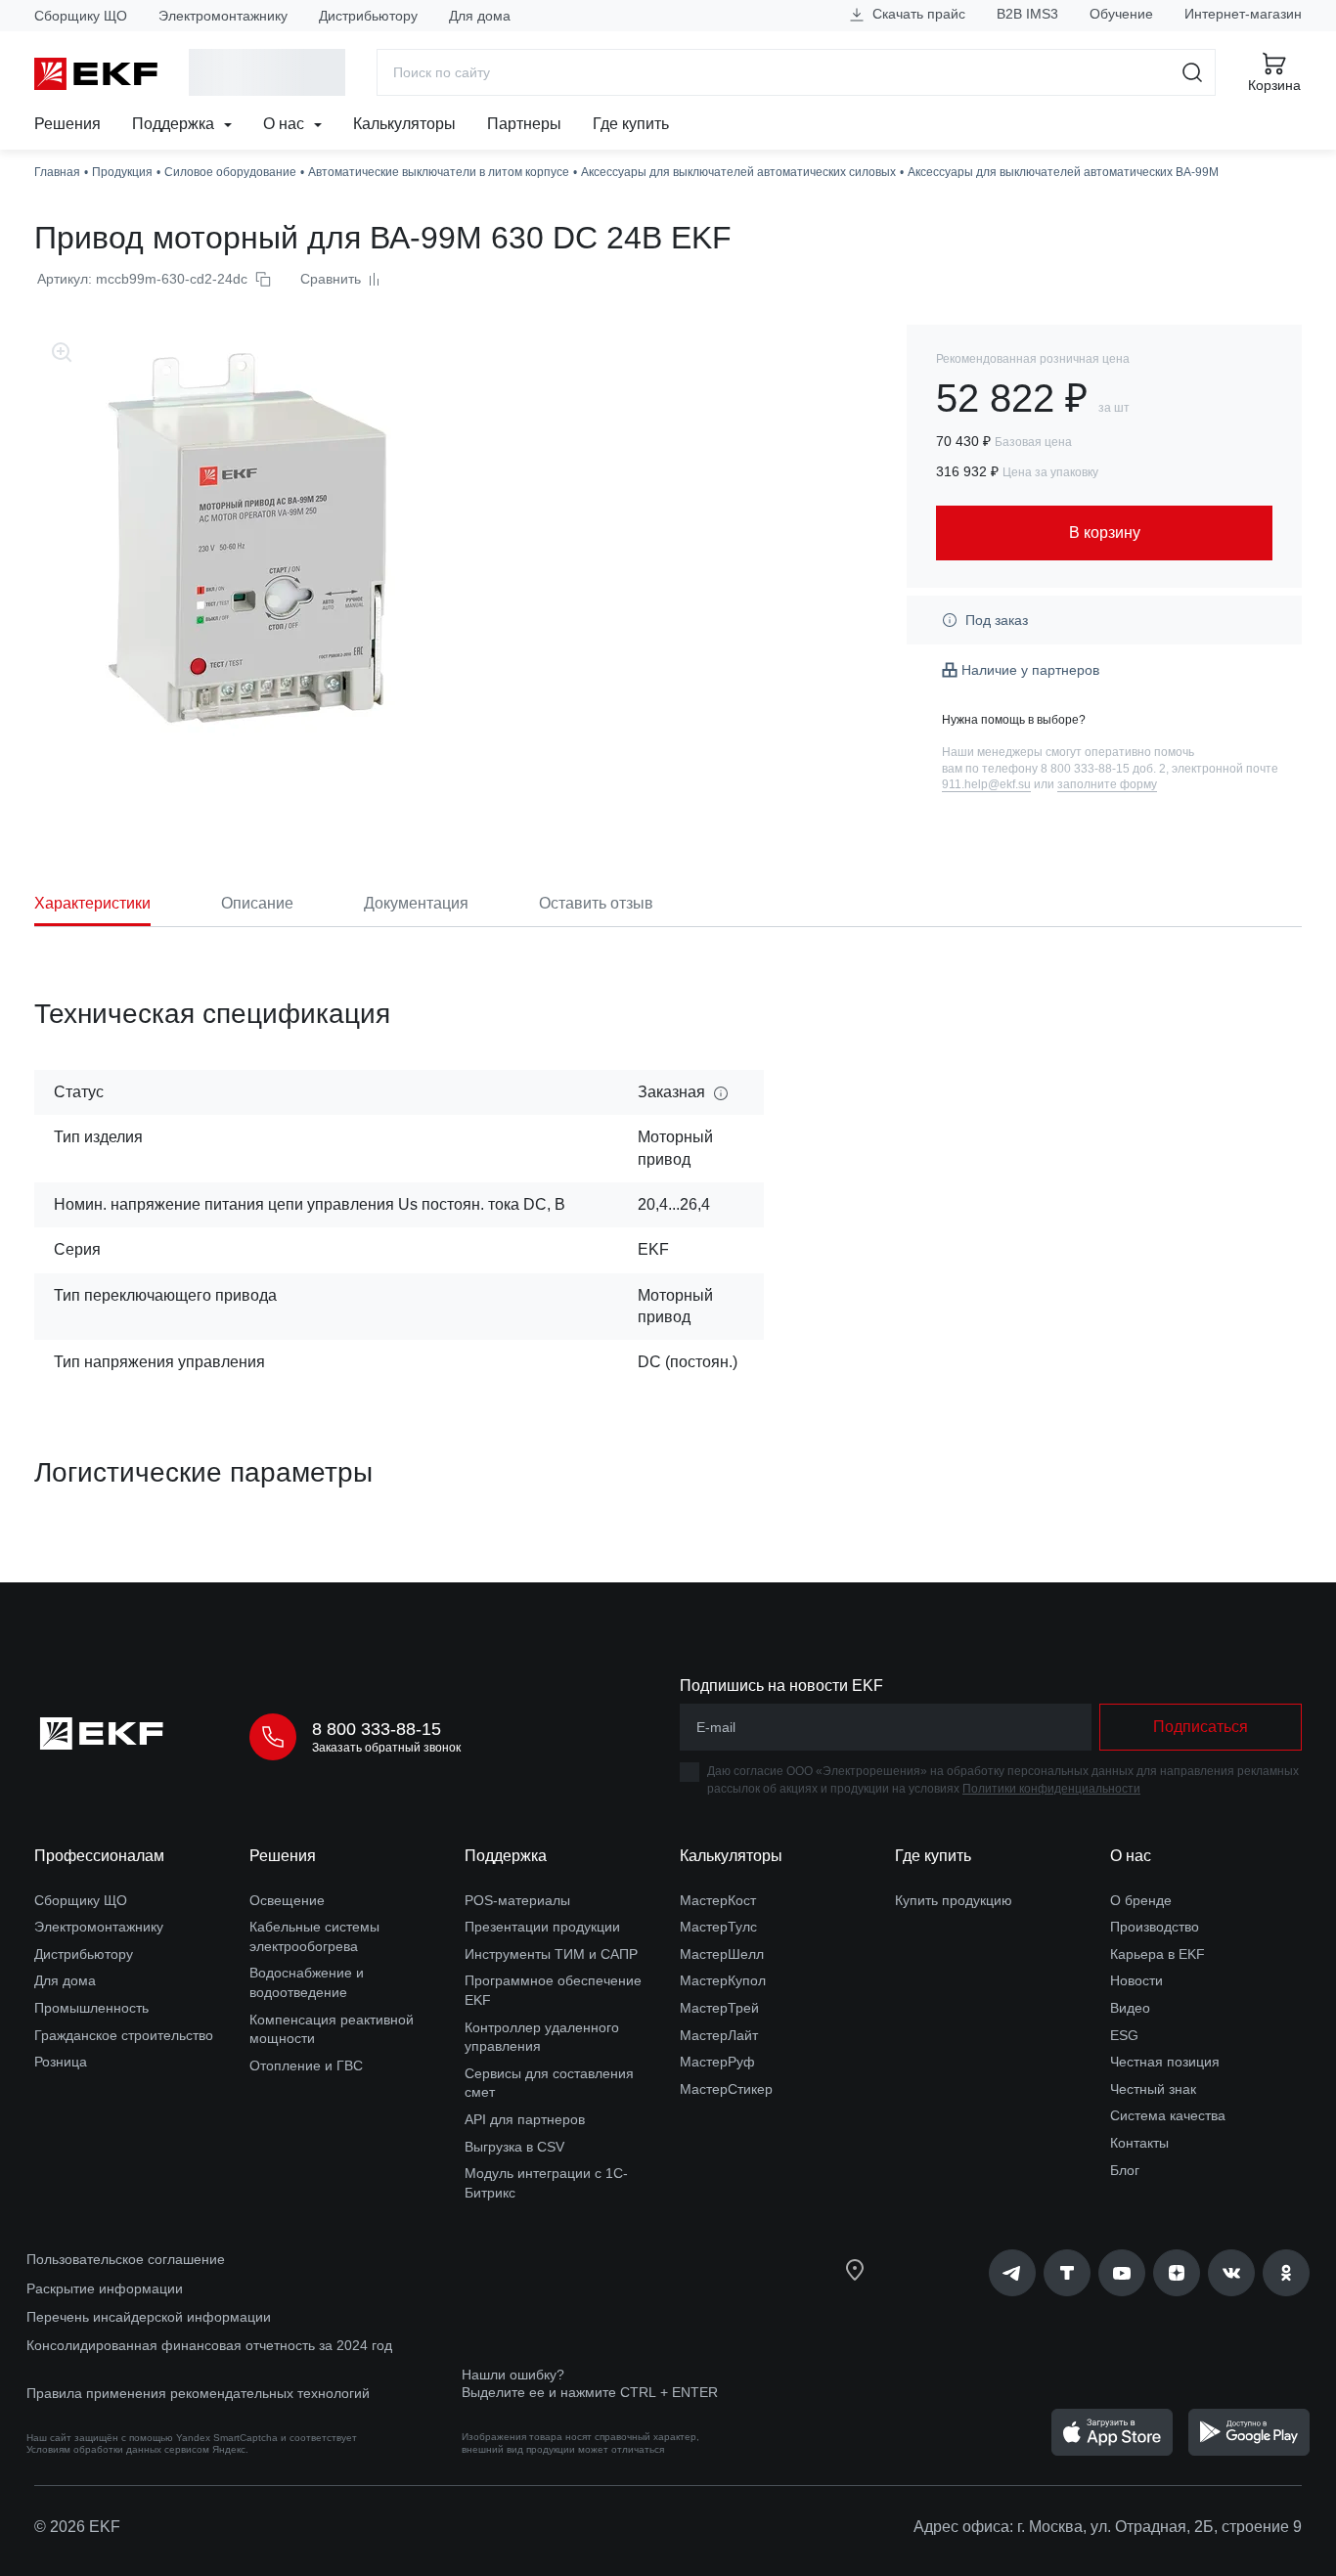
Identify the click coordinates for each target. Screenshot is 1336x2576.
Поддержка (175, 124)
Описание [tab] (257, 903)
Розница (61, 2062)
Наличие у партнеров (1030, 670)
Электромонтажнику (223, 16)
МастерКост (718, 1900)
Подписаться (1201, 1727)
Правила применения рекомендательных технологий (198, 2393)
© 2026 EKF (77, 2527)
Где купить (631, 124)
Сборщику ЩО (81, 16)
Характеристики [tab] (92, 903)
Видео (1130, 2008)
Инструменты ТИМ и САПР (551, 1954)
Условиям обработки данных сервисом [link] (118, 2449)
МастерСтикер (726, 2089)
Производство (1155, 1927)
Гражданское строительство (124, 2035)
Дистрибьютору (368, 16)
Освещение (287, 1900)
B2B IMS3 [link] (1027, 14)
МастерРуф (717, 2062)
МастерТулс (718, 1927)
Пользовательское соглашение (126, 2259)
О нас (286, 124)
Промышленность (91, 2008)
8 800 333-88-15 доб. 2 (1103, 769)
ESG (1124, 2035)
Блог (1125, 2170)
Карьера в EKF (1158, 1954)
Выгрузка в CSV (514, 2147)
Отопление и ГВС (306, 2065)
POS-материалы (517, 1900)
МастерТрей (719, 2008)
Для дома (480, 16)
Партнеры (524, 124)
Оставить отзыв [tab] (596, 903)
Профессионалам (99, 1856)
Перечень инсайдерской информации (149, 2317)
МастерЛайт (719, 2035)
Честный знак (1153, 2089)
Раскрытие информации (105, 2288)
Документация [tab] (416, 903)
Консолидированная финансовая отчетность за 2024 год (209, 2345)
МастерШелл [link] (722, 1954)
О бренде (1141, 1900)
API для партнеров (525, 2119)
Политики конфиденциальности (1051, 1789)
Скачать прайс (917, 14)
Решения (67, 124)
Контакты (1139, 2143)
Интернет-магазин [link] (1243, 14)
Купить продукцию (954, 1900)
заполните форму (1107, 784)
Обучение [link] (1121, 14)
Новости (1136, 1980)
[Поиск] (1193, 72)
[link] (1012, 2273)
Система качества (1168, 2115)
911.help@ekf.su (986, 784)
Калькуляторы (404, 124)
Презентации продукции (542, 1927)
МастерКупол (723, 1980)
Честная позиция (1165, 2062)
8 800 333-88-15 (377, 1729)
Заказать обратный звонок (386, 1748)
